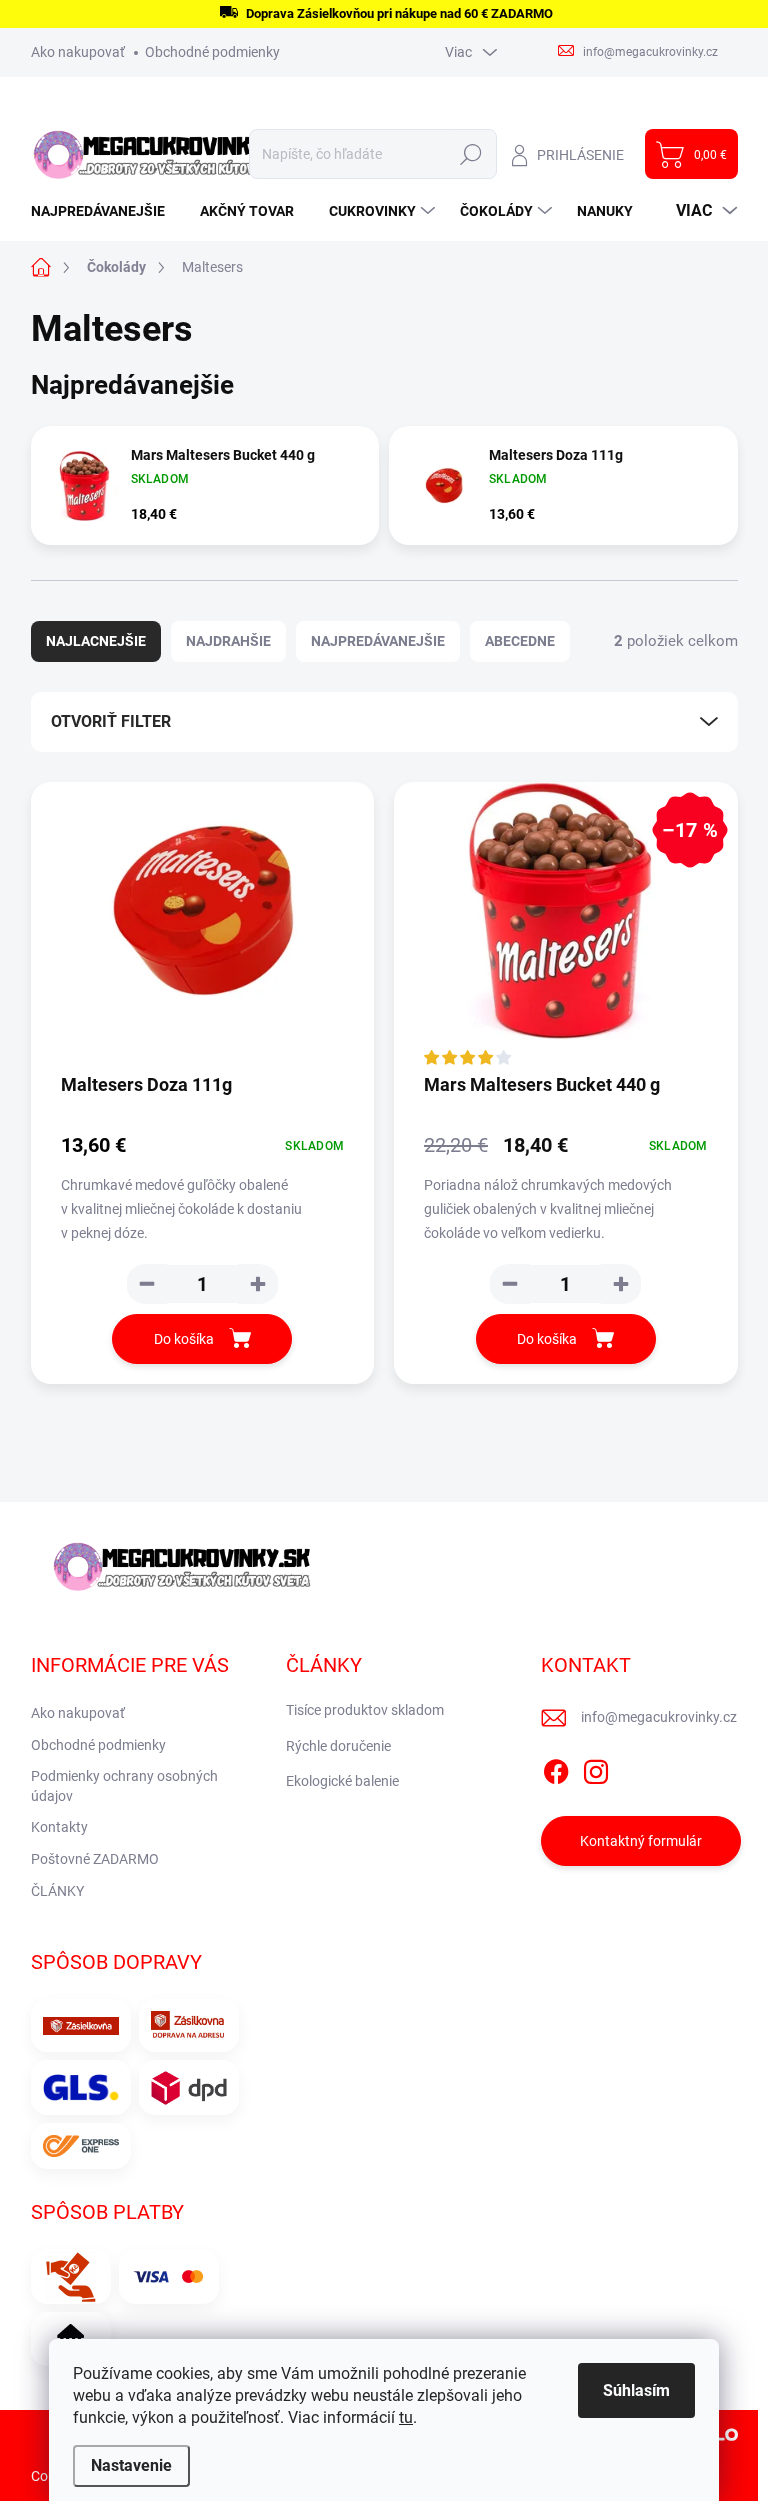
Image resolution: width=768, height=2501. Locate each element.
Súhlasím (636, 2390)
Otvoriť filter (111, 721)
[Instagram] (596, 1768)
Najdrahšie (228, 641)
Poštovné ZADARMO (95, 1859)
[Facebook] (556, 1768)
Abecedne (520, 641)
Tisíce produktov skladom (365, 1710)
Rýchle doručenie (338, 1746)
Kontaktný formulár (641, 1841)
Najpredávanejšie (378, 641)
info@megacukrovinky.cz (659, 1717)
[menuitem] (105, 211)
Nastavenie (131, 2465)
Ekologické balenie (342, 1781)
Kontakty (59, 1827)
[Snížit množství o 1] (147, 1284)
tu (406, 2417)
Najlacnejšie (96, 641)
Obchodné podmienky (212, 52)
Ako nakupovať (78, 52)
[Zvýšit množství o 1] (258, 1284)
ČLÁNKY (57, 1891)
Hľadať (471, 154)
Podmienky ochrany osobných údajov (124, 1786)
